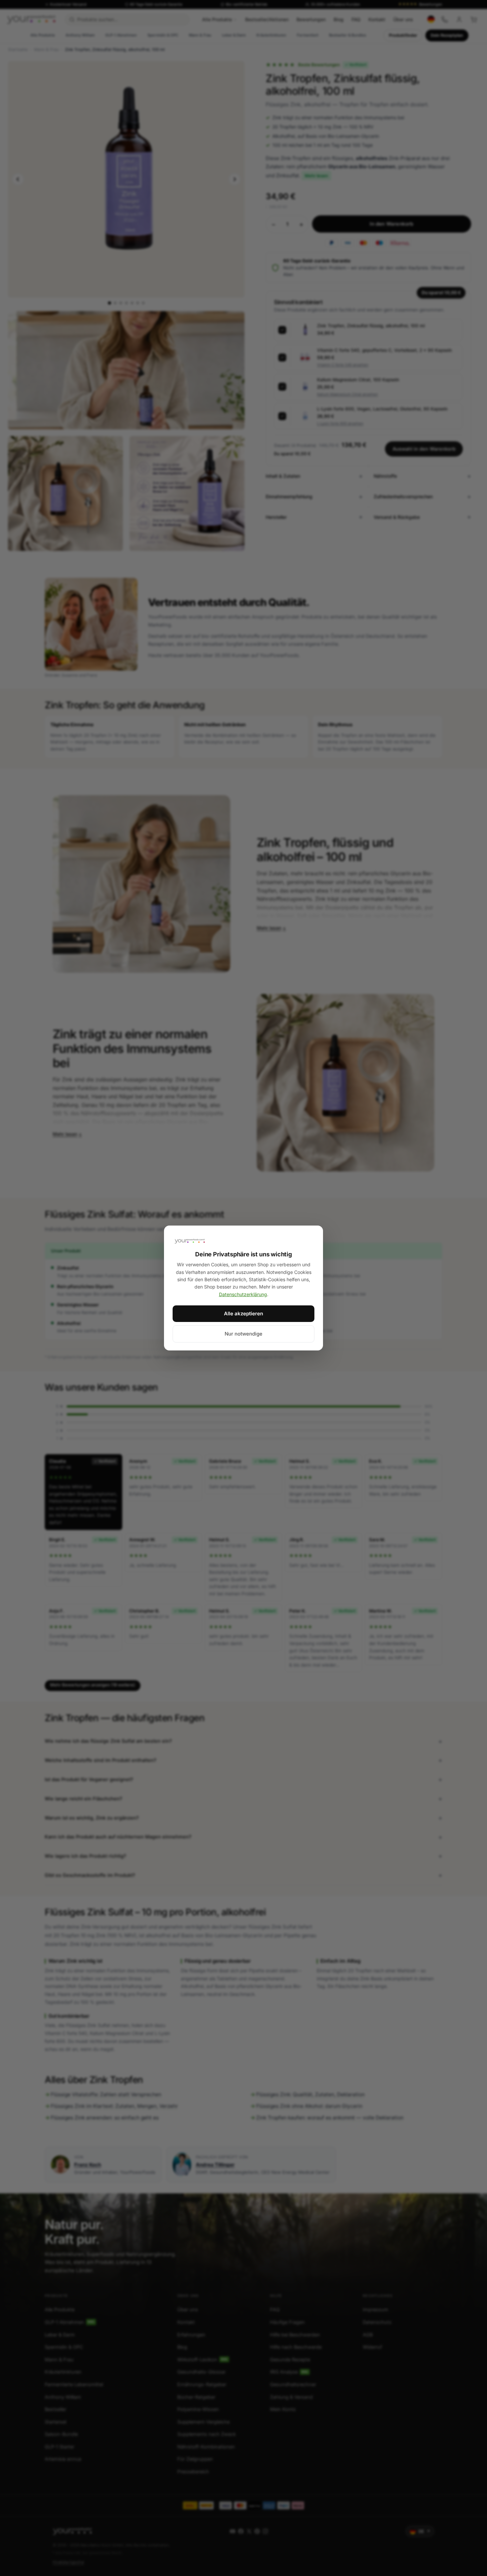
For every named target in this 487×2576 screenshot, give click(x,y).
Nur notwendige (243, 1334)
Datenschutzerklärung (243, 1294)
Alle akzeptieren (243, 1314)
